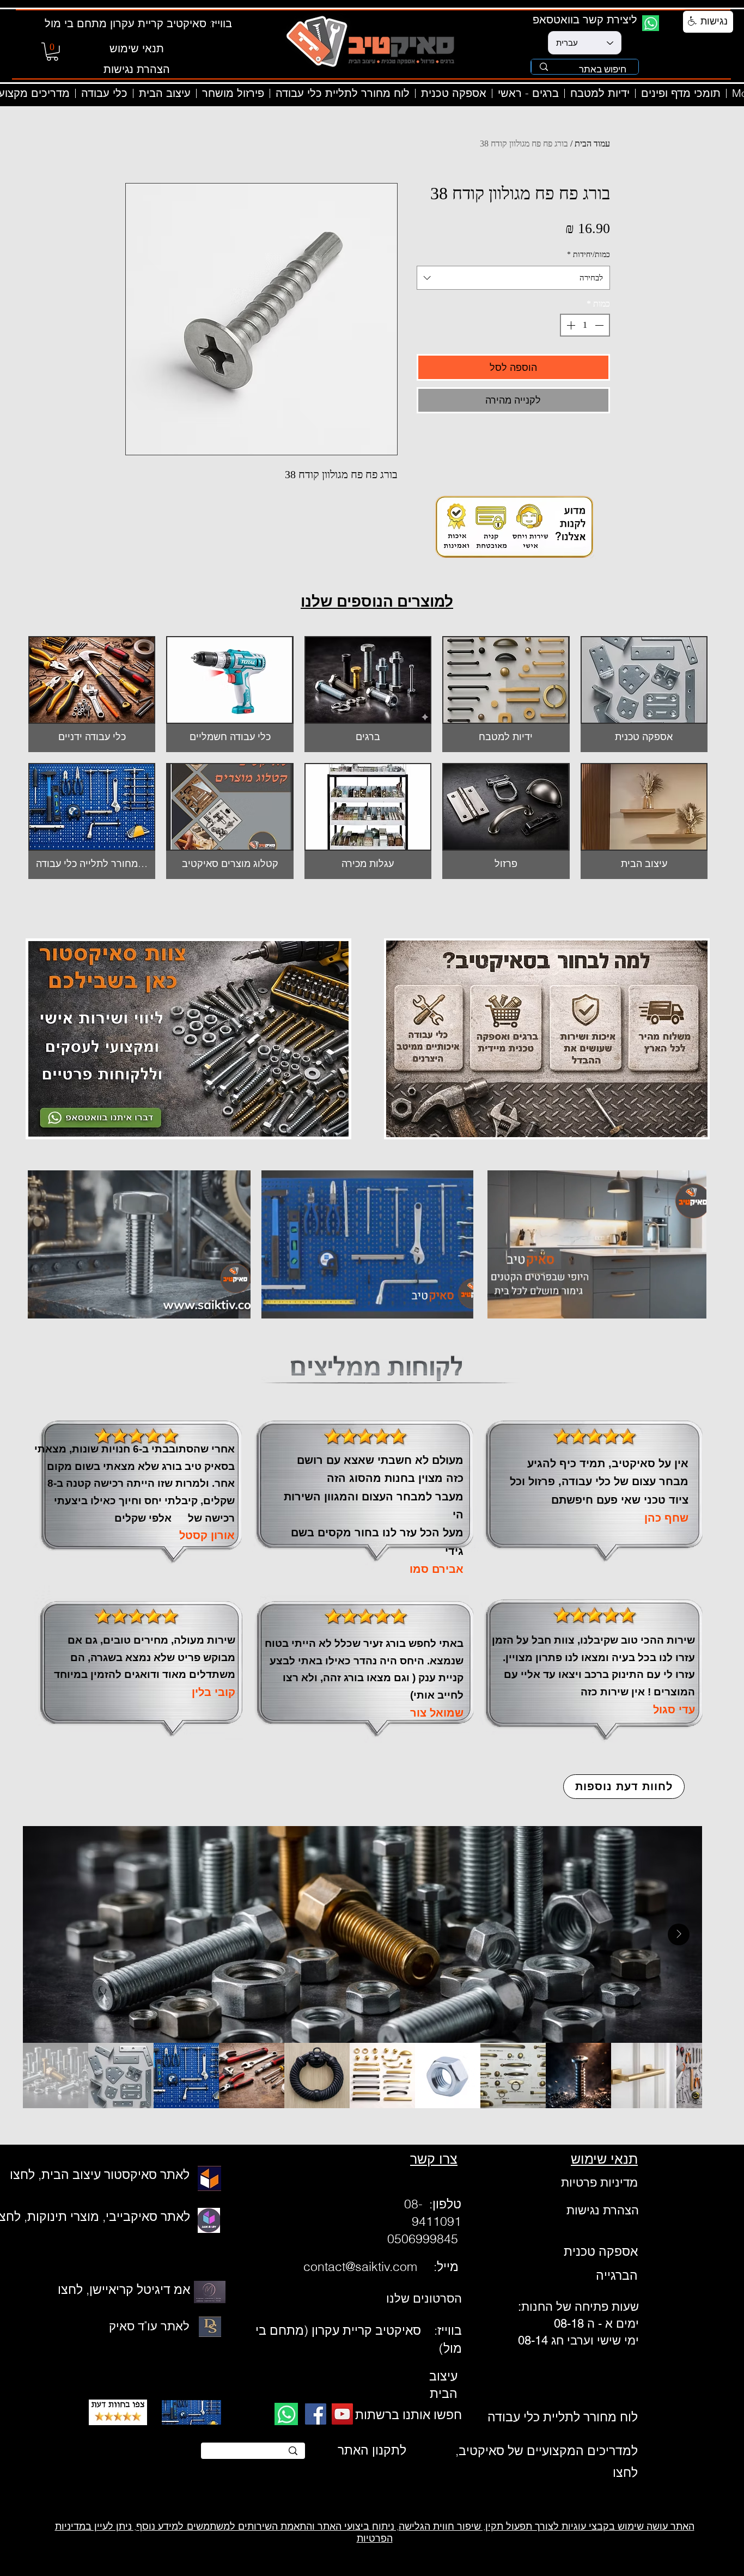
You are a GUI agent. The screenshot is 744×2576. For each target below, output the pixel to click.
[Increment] (570, 325)
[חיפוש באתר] (544, 67)
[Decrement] (600, 325)
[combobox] (513, 278)
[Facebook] (316, 2414)
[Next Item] (679, 1934)
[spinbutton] (585, 325)
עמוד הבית (592, 144)
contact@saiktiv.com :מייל (383, 2266)
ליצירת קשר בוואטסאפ (585, 19)
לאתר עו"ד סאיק (149, 2326)
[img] (230, 694)
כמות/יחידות (589, 255)
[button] (52, 52)
